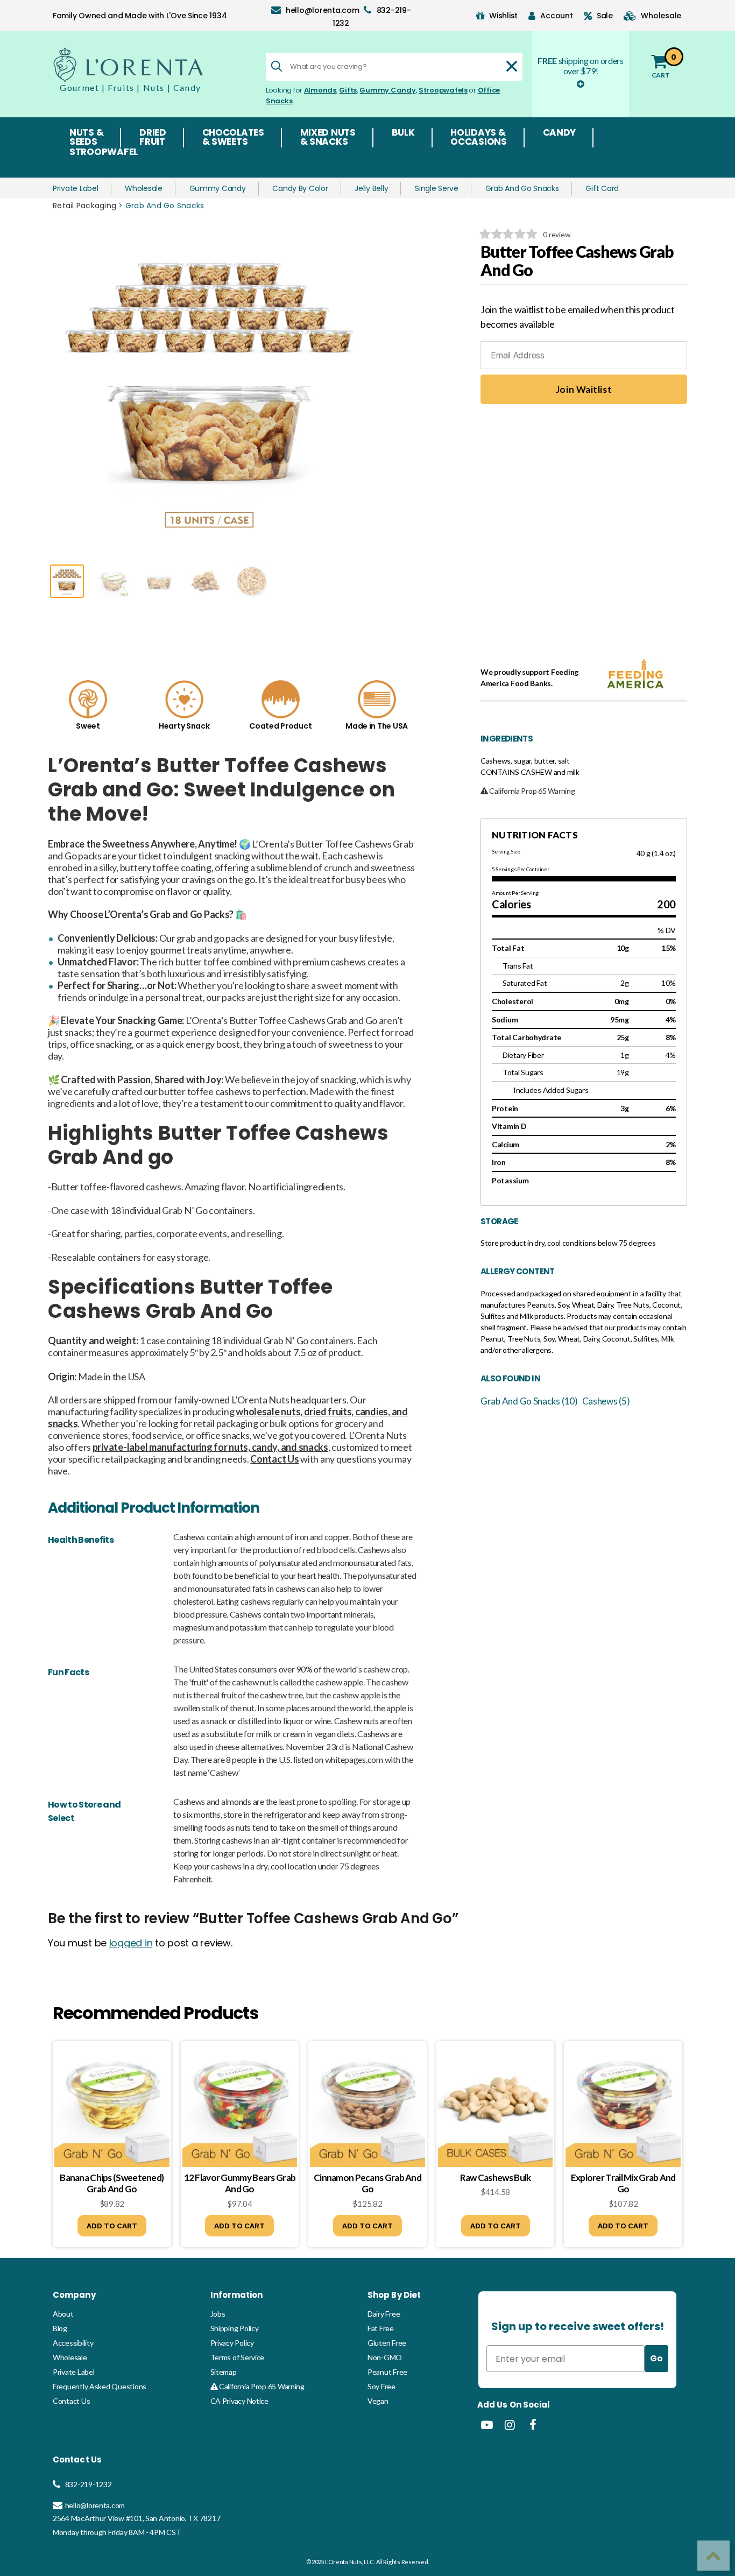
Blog (60, 2328)
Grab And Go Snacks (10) (529, 1401)
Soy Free (381, 2386)
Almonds (320, 90)
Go (656, 2358)
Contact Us (71, 2401)
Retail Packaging (84, 206)
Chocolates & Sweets (233, 138)
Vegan (378, 2401)
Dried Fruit (153, 138)
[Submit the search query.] (277, 66)
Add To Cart (112, 2226)
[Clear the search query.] (512, 66)
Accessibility (73, 2343)
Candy (560, 133)
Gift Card (602, 188)
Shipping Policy (235, 2328)
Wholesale (144, 188)
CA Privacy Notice (239, 2401)
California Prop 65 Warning (261, 2386)
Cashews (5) (606, 1401)
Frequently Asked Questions (100, 2386)
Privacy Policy (232, 2343)
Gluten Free (387, 2343)
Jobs (218, 2314)
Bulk (403, 133)
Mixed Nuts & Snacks (328, 138)
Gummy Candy (387, 90)
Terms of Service (238, 2357)
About (63, 2314)
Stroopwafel (104, 153)
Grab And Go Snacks (522, 188)
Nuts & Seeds (86, 138)
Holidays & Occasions (479, 138)
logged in (131, 1943)
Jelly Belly (371, 188)
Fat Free (381, 2328)
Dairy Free (384, 2314)
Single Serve (437, 188)
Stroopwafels (443, 90)
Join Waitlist (584, 389)
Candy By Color (300, 188)
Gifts (348, 90)
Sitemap (224, 2372)
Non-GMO (385, 2357)
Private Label (76, 188)
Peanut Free (387, 2372)
